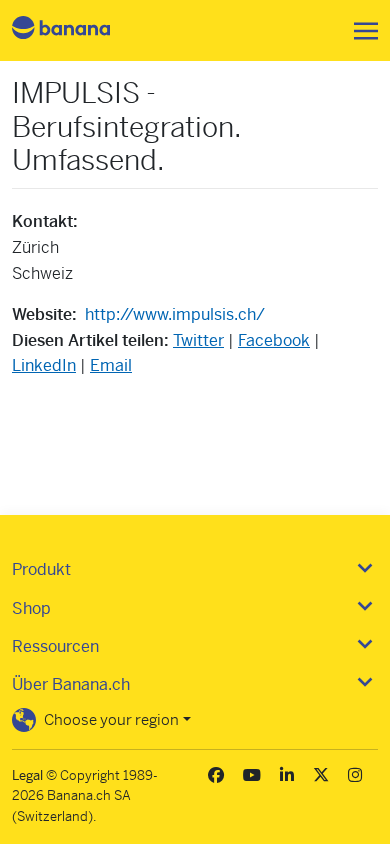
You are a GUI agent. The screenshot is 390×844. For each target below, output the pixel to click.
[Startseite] (78, 30)
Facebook (274, 340)
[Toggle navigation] (360, 31)
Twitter (198, 340)
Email (111, 365)
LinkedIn (44, 365)
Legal (27, 775)
